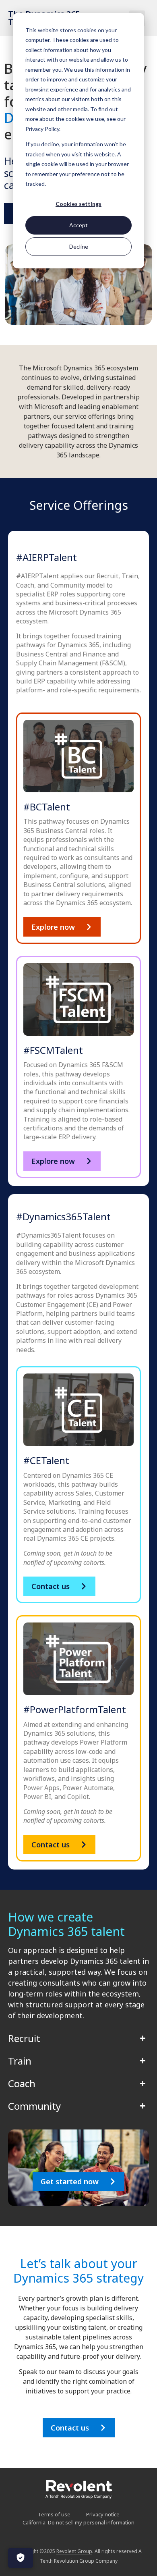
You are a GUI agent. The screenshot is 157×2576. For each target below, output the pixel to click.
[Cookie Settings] (21, 2558)
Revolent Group (74, 2551)
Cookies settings (78, 204)
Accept (78, 225)
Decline (79, 246)
